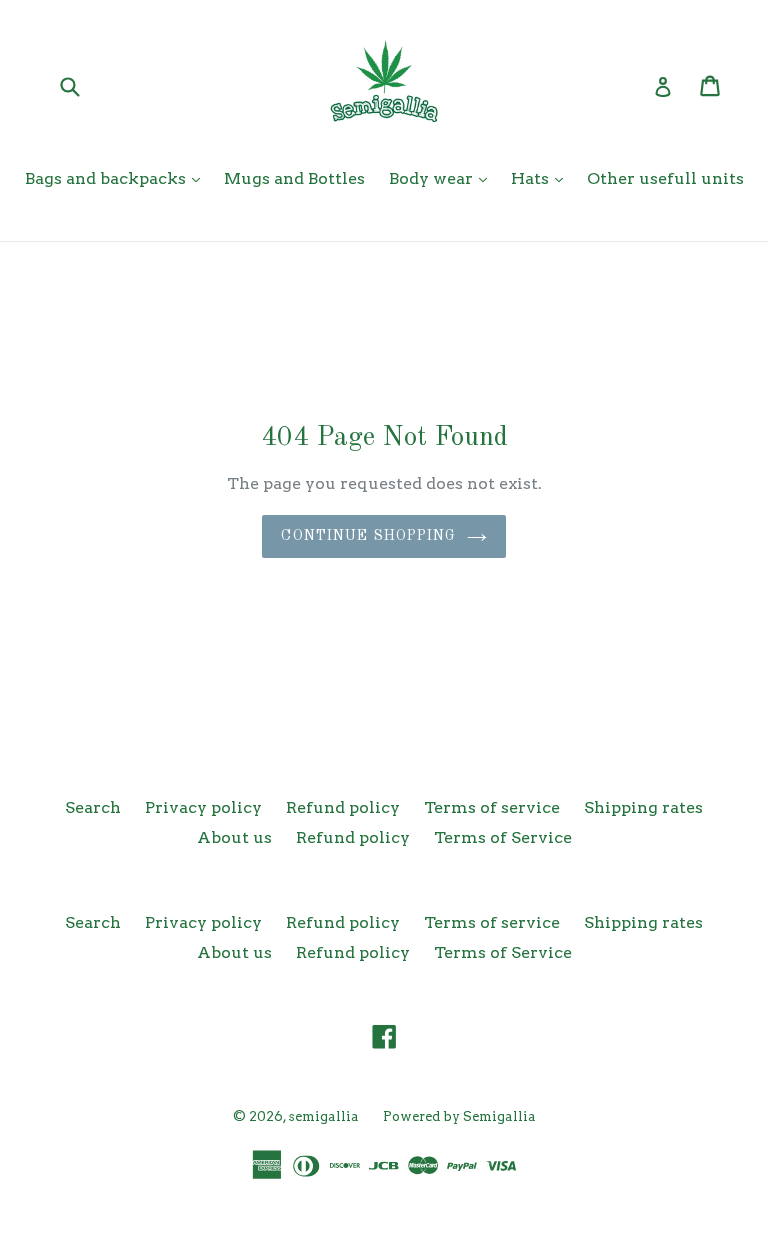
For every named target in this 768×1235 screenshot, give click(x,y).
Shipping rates (643, 807)
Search (93, 807)
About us (234, 837)
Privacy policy (203, 807)
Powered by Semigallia (459, 1116)
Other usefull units (665, 178)
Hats (532, 178)
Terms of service (492, 807)
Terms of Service (503, 837)
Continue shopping (368, 536)
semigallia (323, 1116)
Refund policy (343, 807)
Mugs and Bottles (294, 178)
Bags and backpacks (107, 178)
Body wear (433, 178)
